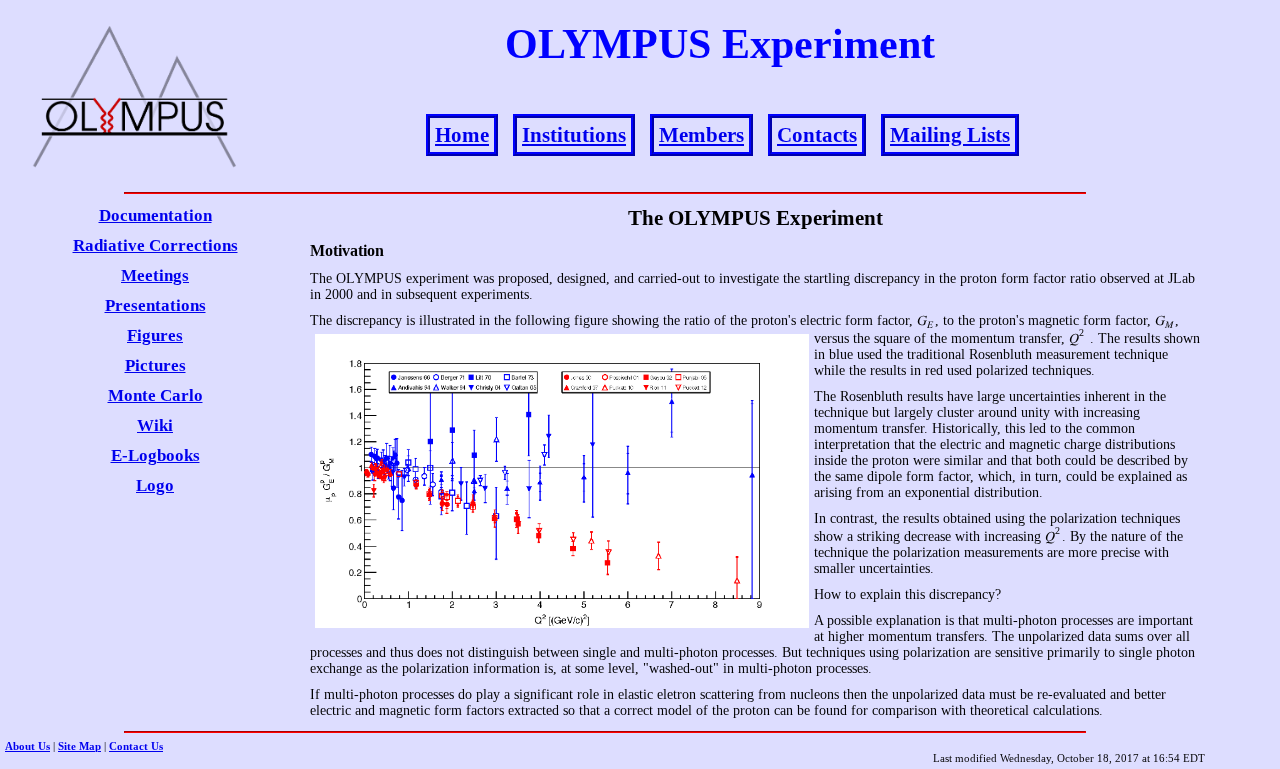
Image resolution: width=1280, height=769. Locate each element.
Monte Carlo (155, 395)
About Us (27, 746)
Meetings (155, 275)
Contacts (817, 135)
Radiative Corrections (155, 245)
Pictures (155, 365)
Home (462, 135)
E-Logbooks (155, 455)
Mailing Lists (950, 135)
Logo (155, 485)
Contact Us (136, 746)
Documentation (155, 215)
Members (701, 135)
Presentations (155, 305)
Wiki (155, 425)
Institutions (574, 135)
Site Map (79, 746)
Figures (155, 335)
